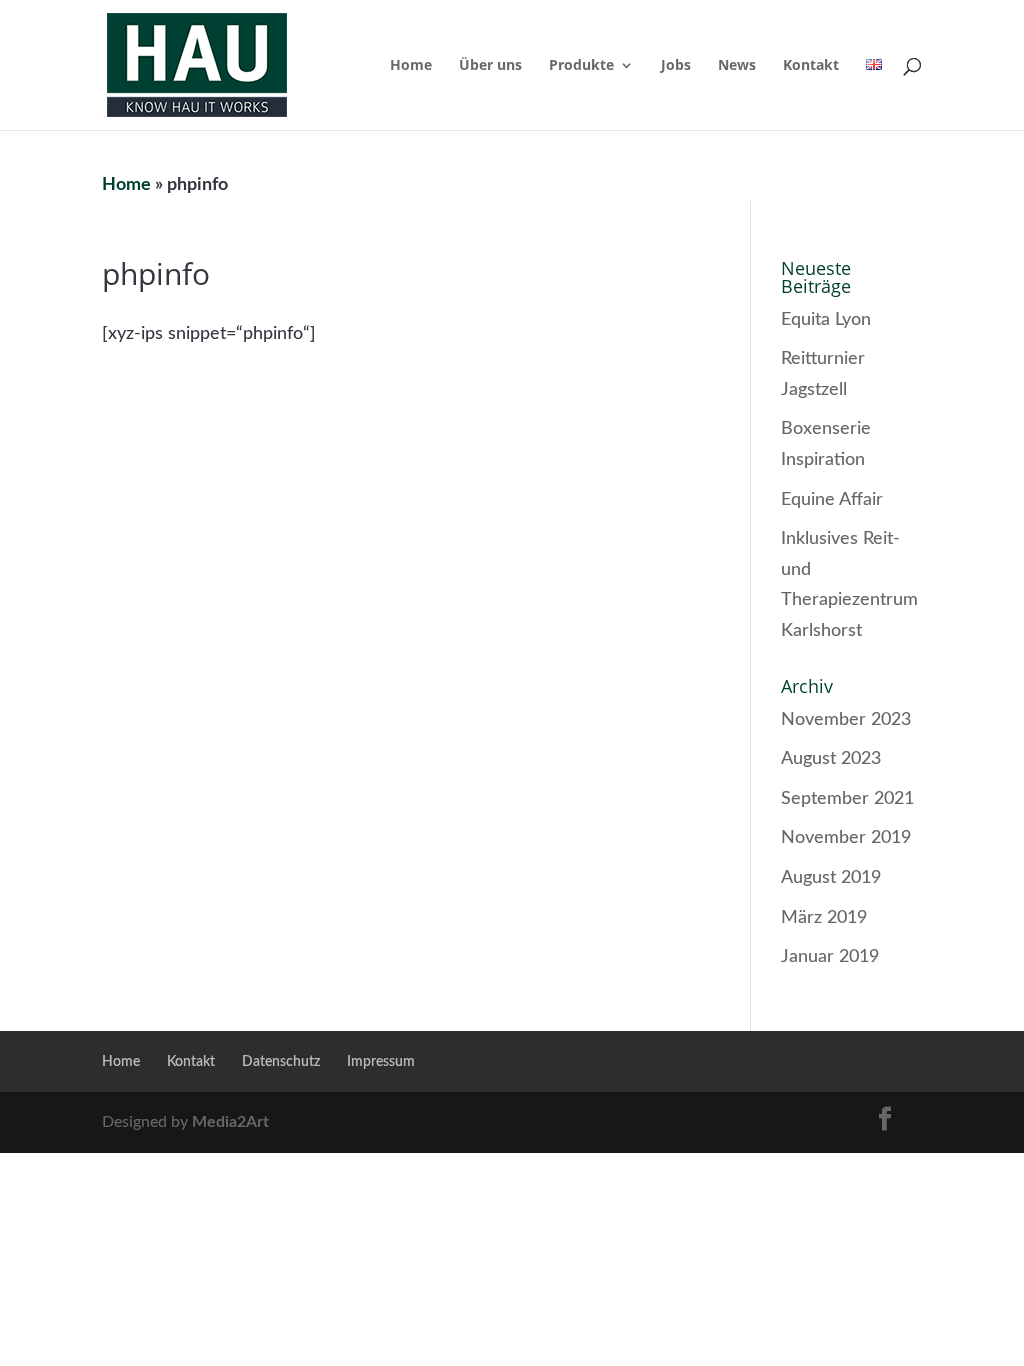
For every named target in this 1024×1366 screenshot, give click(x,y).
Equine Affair (832, 500)
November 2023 (846, 720)
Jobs (676, 66)
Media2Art (230, 1122)
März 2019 (824, 918)
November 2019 (846, 838)
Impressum (381, 1062)
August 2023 (831, 759)
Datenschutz (281, 1062)
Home (411, 66)
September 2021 (847, 799)
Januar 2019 (830, 957)
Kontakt (811, 66)
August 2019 (831, 878)
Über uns (490, 66)
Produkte (581, 66)
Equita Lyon (826, 320)
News (737, 66)
